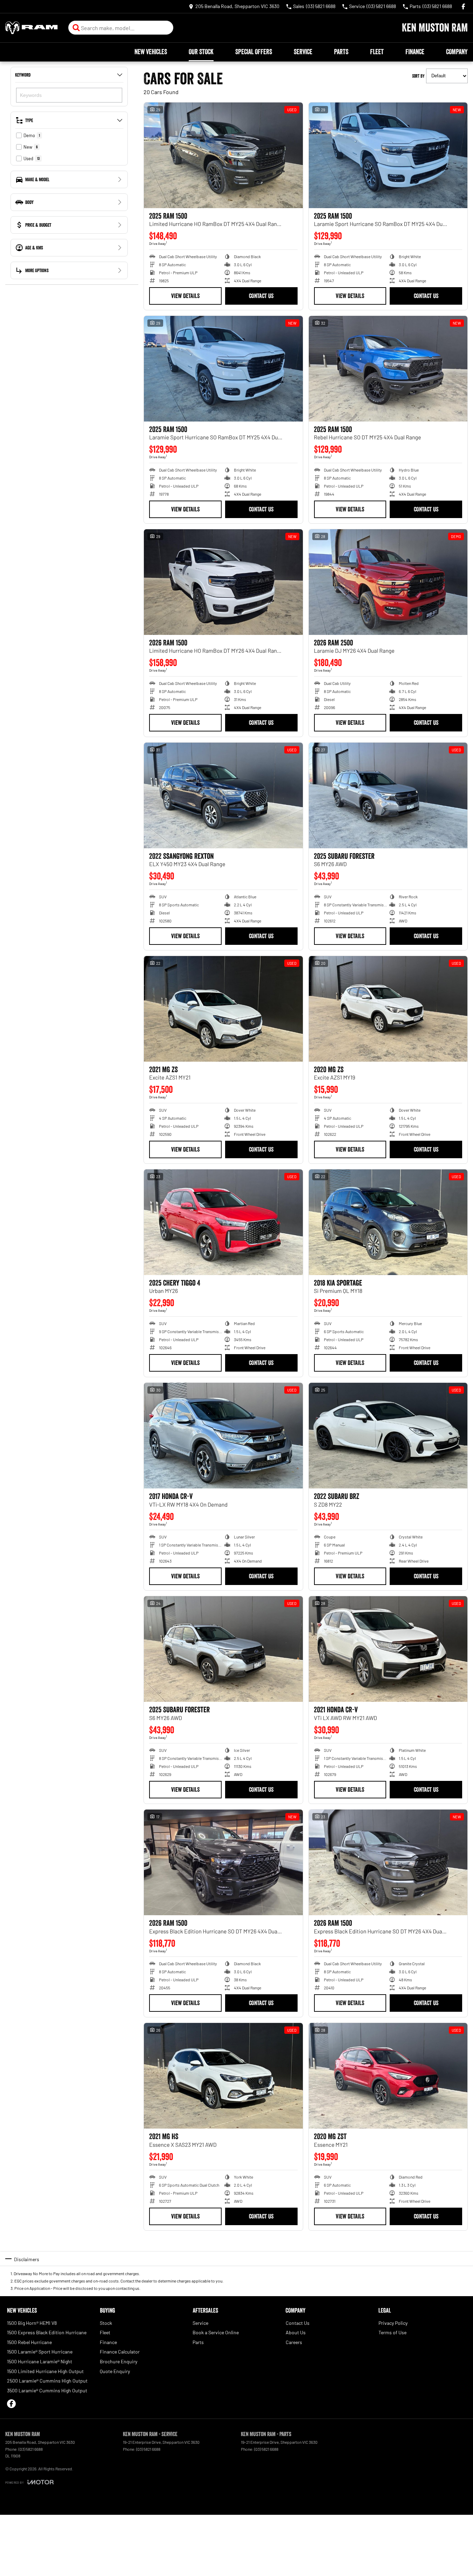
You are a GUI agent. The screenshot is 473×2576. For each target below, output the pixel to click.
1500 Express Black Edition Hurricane (47, 2332)
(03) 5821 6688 (31, 2449)
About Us (296, 2332)
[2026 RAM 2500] (388, 582)
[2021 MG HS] (223, 2076)
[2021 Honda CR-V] (388, 1649)
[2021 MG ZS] (223, 1009)
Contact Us (261, 296)
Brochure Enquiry (119, 2361)
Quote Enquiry (115, 2371)
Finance (415, 52)
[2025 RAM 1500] (223, 155)
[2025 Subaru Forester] (388, 795)
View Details (185, 296)
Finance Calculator (120, 2352)
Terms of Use (392, 2332)
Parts (341, 52)
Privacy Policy (393, 2323)
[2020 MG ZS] (388, 1009)
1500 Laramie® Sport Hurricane (40, 2352)
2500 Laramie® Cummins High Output (47, 2381)
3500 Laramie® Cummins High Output (47, 2390)
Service (303, 52)
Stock (106, 2323)
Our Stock (201, 52)
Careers (294, 2342)
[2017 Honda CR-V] (223, 1436)
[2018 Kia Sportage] (388, 1222)
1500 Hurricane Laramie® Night (40, 2361)
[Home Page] (32, 28)
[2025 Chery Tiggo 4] (223, 1222)
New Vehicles (151, 52)
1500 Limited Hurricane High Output (45, 2371)
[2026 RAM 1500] (223, 582)
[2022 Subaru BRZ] (388, 1436)
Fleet (377, 52)
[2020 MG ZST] (388, 2076)
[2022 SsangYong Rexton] (223, 795)
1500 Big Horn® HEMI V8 (32, 2323)
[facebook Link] (463, 6)
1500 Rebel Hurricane (29, 2342)
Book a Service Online (216, 2332)
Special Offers (254, 52)
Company (457, 52)
